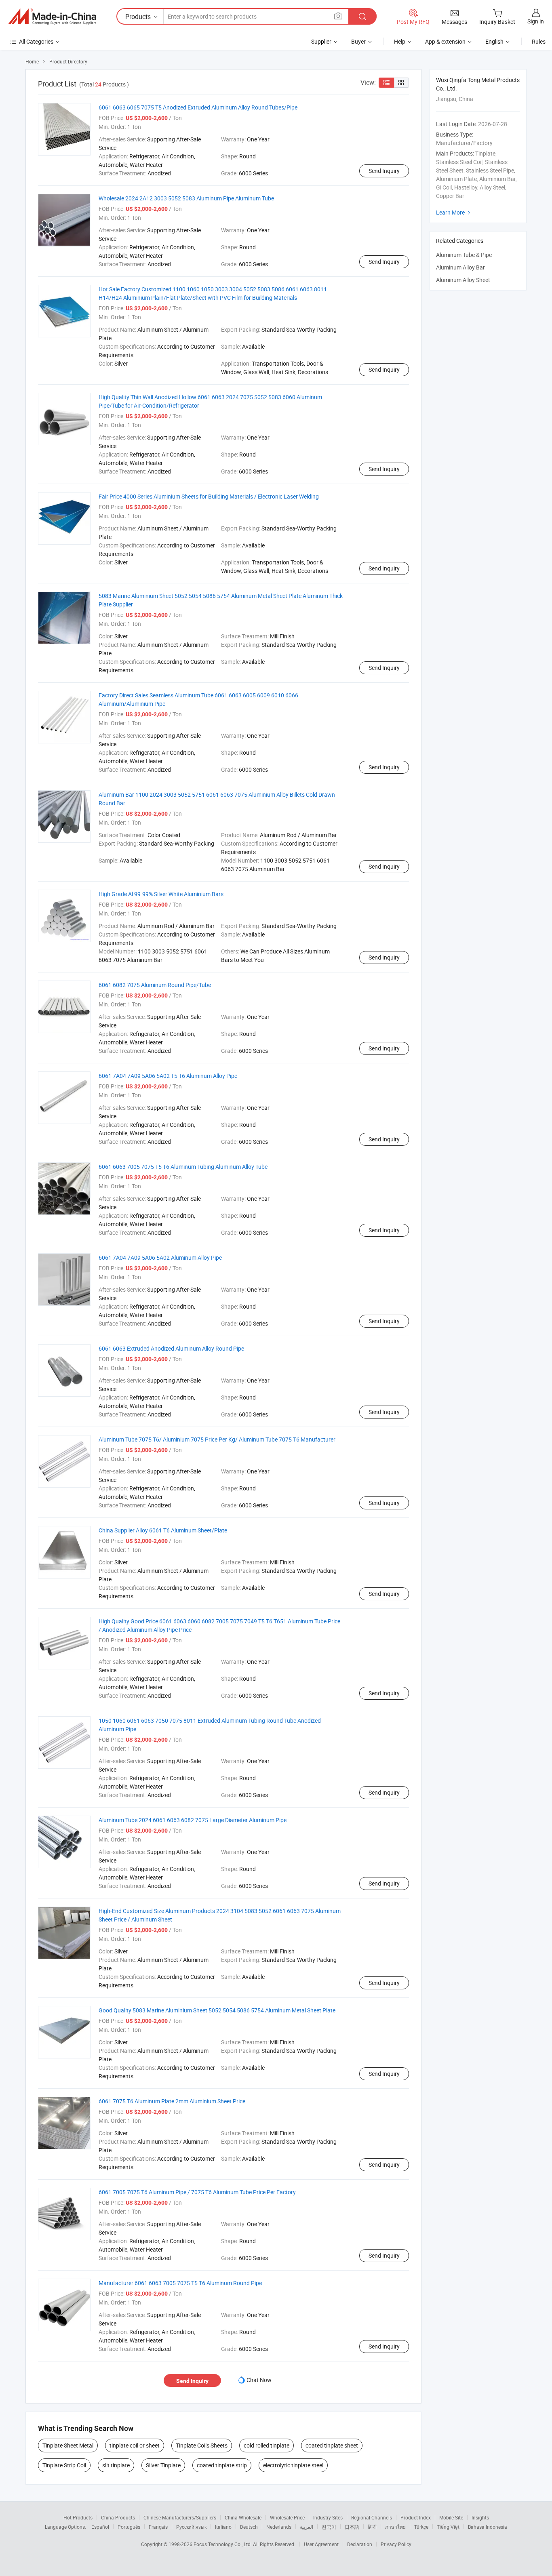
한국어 (329, 2527)
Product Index (416, 2517)
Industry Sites (328, 2517)
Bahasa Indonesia (488, 2527)
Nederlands (279, 2527)
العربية (307, 2527)
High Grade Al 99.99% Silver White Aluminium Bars (161, 894)
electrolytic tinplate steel (293, 2465)
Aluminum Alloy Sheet (463, 280)
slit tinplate (116, 2465)
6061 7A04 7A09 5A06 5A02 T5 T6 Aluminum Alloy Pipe (168, 1076)
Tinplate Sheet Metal (68, 2445)
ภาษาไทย (395, 2527)
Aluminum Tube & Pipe (464, 255)
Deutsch (249, 2527)
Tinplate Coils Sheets (202, 2445)
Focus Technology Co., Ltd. (223, 2544)
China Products (118, 2517)
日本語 (352, 2527)
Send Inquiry (384, 171)
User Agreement (321, 2544)
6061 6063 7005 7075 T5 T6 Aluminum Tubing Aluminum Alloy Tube (183, 1167)
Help (400, 41)
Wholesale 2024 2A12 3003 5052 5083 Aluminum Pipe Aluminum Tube (186, 198)
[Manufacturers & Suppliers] (52, 17)
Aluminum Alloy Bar (460, 267)
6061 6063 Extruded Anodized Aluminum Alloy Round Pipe (171, 1348)
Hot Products (78, 2517)
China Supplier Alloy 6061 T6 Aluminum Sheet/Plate (163, 1530)
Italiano (223, 2527)
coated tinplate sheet (332, 2445)
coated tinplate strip (222, 2465)
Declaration (360, 2544)
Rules (539, 41)
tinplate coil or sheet (135, 2445)
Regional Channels (372, 2517)
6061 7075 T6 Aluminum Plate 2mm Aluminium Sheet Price (172, 2101)
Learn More (454, 212)
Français (158, 2527)
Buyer (358, 41)
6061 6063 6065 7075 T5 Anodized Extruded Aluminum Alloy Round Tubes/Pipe (198, 107)
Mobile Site (451, 2517)
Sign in (536, 21)
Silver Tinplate (163, 2465)
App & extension (445, 41)
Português (129, 2527)
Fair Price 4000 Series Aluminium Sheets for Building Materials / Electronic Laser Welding (209, 496)
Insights (480, 2517)
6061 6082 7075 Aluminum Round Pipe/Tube (155, 985)
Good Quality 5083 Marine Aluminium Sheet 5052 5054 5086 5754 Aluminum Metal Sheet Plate (217, 2010)
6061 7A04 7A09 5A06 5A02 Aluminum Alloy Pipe (160, 1257)
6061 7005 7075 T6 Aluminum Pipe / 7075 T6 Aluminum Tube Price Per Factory (197, 2192)
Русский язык (191, 2527)
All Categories (36, 41)
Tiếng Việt (448, 2527)
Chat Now (259, 2380)
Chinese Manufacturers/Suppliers (180, 2517)
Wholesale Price (287, 2517)
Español (100, 2527)
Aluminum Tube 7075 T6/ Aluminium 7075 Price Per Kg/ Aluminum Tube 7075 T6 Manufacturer (217, 1439)
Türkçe (421, 2527)
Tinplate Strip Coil (64, 2465)
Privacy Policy (396, 2544)
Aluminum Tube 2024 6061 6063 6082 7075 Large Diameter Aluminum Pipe (193, 1820)
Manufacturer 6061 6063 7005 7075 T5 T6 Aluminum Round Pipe (180, 2283)
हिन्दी (372, 2527)
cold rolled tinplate (267, 2445)
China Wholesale (243, 2517)
